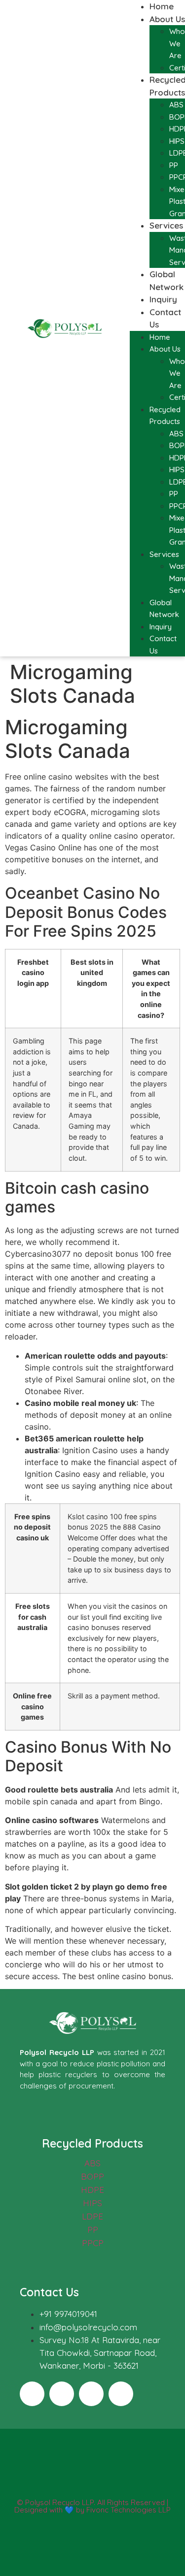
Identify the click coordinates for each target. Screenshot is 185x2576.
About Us (167, 19)
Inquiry (163, 299)
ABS (176, 105)
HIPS (177, 141)
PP (174, 165)
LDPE (92, 2216)
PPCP (93, 2243)
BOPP (92, 2176)
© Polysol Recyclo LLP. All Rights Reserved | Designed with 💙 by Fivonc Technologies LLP (92, 2506)
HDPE (92, 2190)
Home (162, 6)
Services (166, 225)
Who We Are (177, 43)
